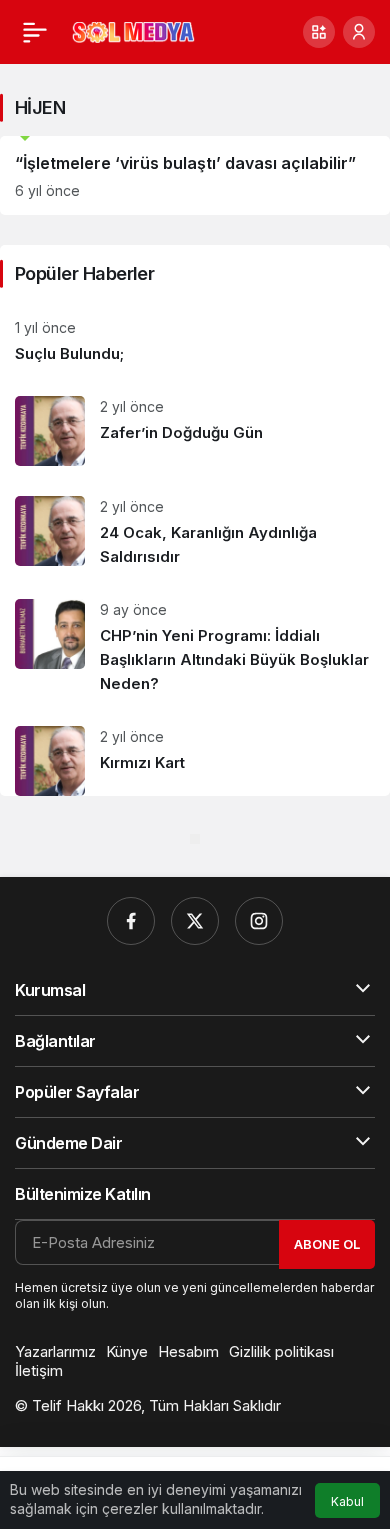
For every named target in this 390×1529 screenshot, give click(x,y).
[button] (319, 32)
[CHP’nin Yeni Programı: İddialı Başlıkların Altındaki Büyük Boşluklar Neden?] (195, 647)
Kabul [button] (347, 1501)
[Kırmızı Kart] (195, 753)
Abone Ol (327, 1244)
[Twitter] (195, 921)
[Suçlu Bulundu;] (195, 341)
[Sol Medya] (133, 31)
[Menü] (35, 32)
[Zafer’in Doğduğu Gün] (195, 431)
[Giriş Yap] (359, 32)
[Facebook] (131, 921)
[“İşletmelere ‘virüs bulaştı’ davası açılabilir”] (195, 175)
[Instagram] (259, 921)
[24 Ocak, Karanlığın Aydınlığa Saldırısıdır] (195, 532)
